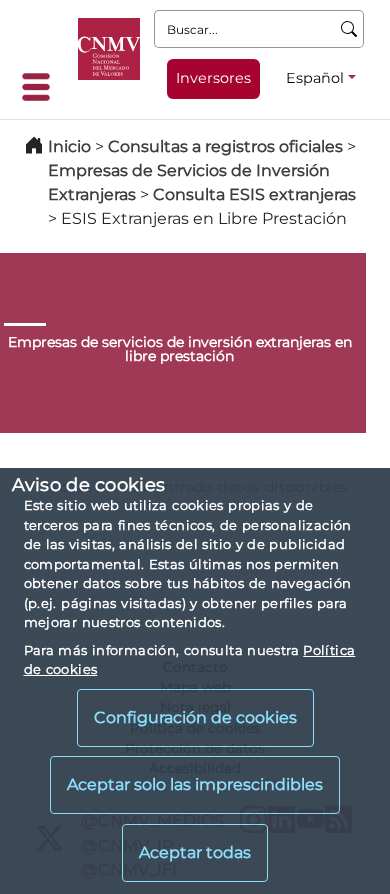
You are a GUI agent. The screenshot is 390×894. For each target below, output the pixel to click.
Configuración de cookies (195, 717)
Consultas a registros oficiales (225, 146)
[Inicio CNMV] (109, 49)
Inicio (69, 146)
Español (315, 78)
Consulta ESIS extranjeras (254, 194)
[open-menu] (42, 87)
